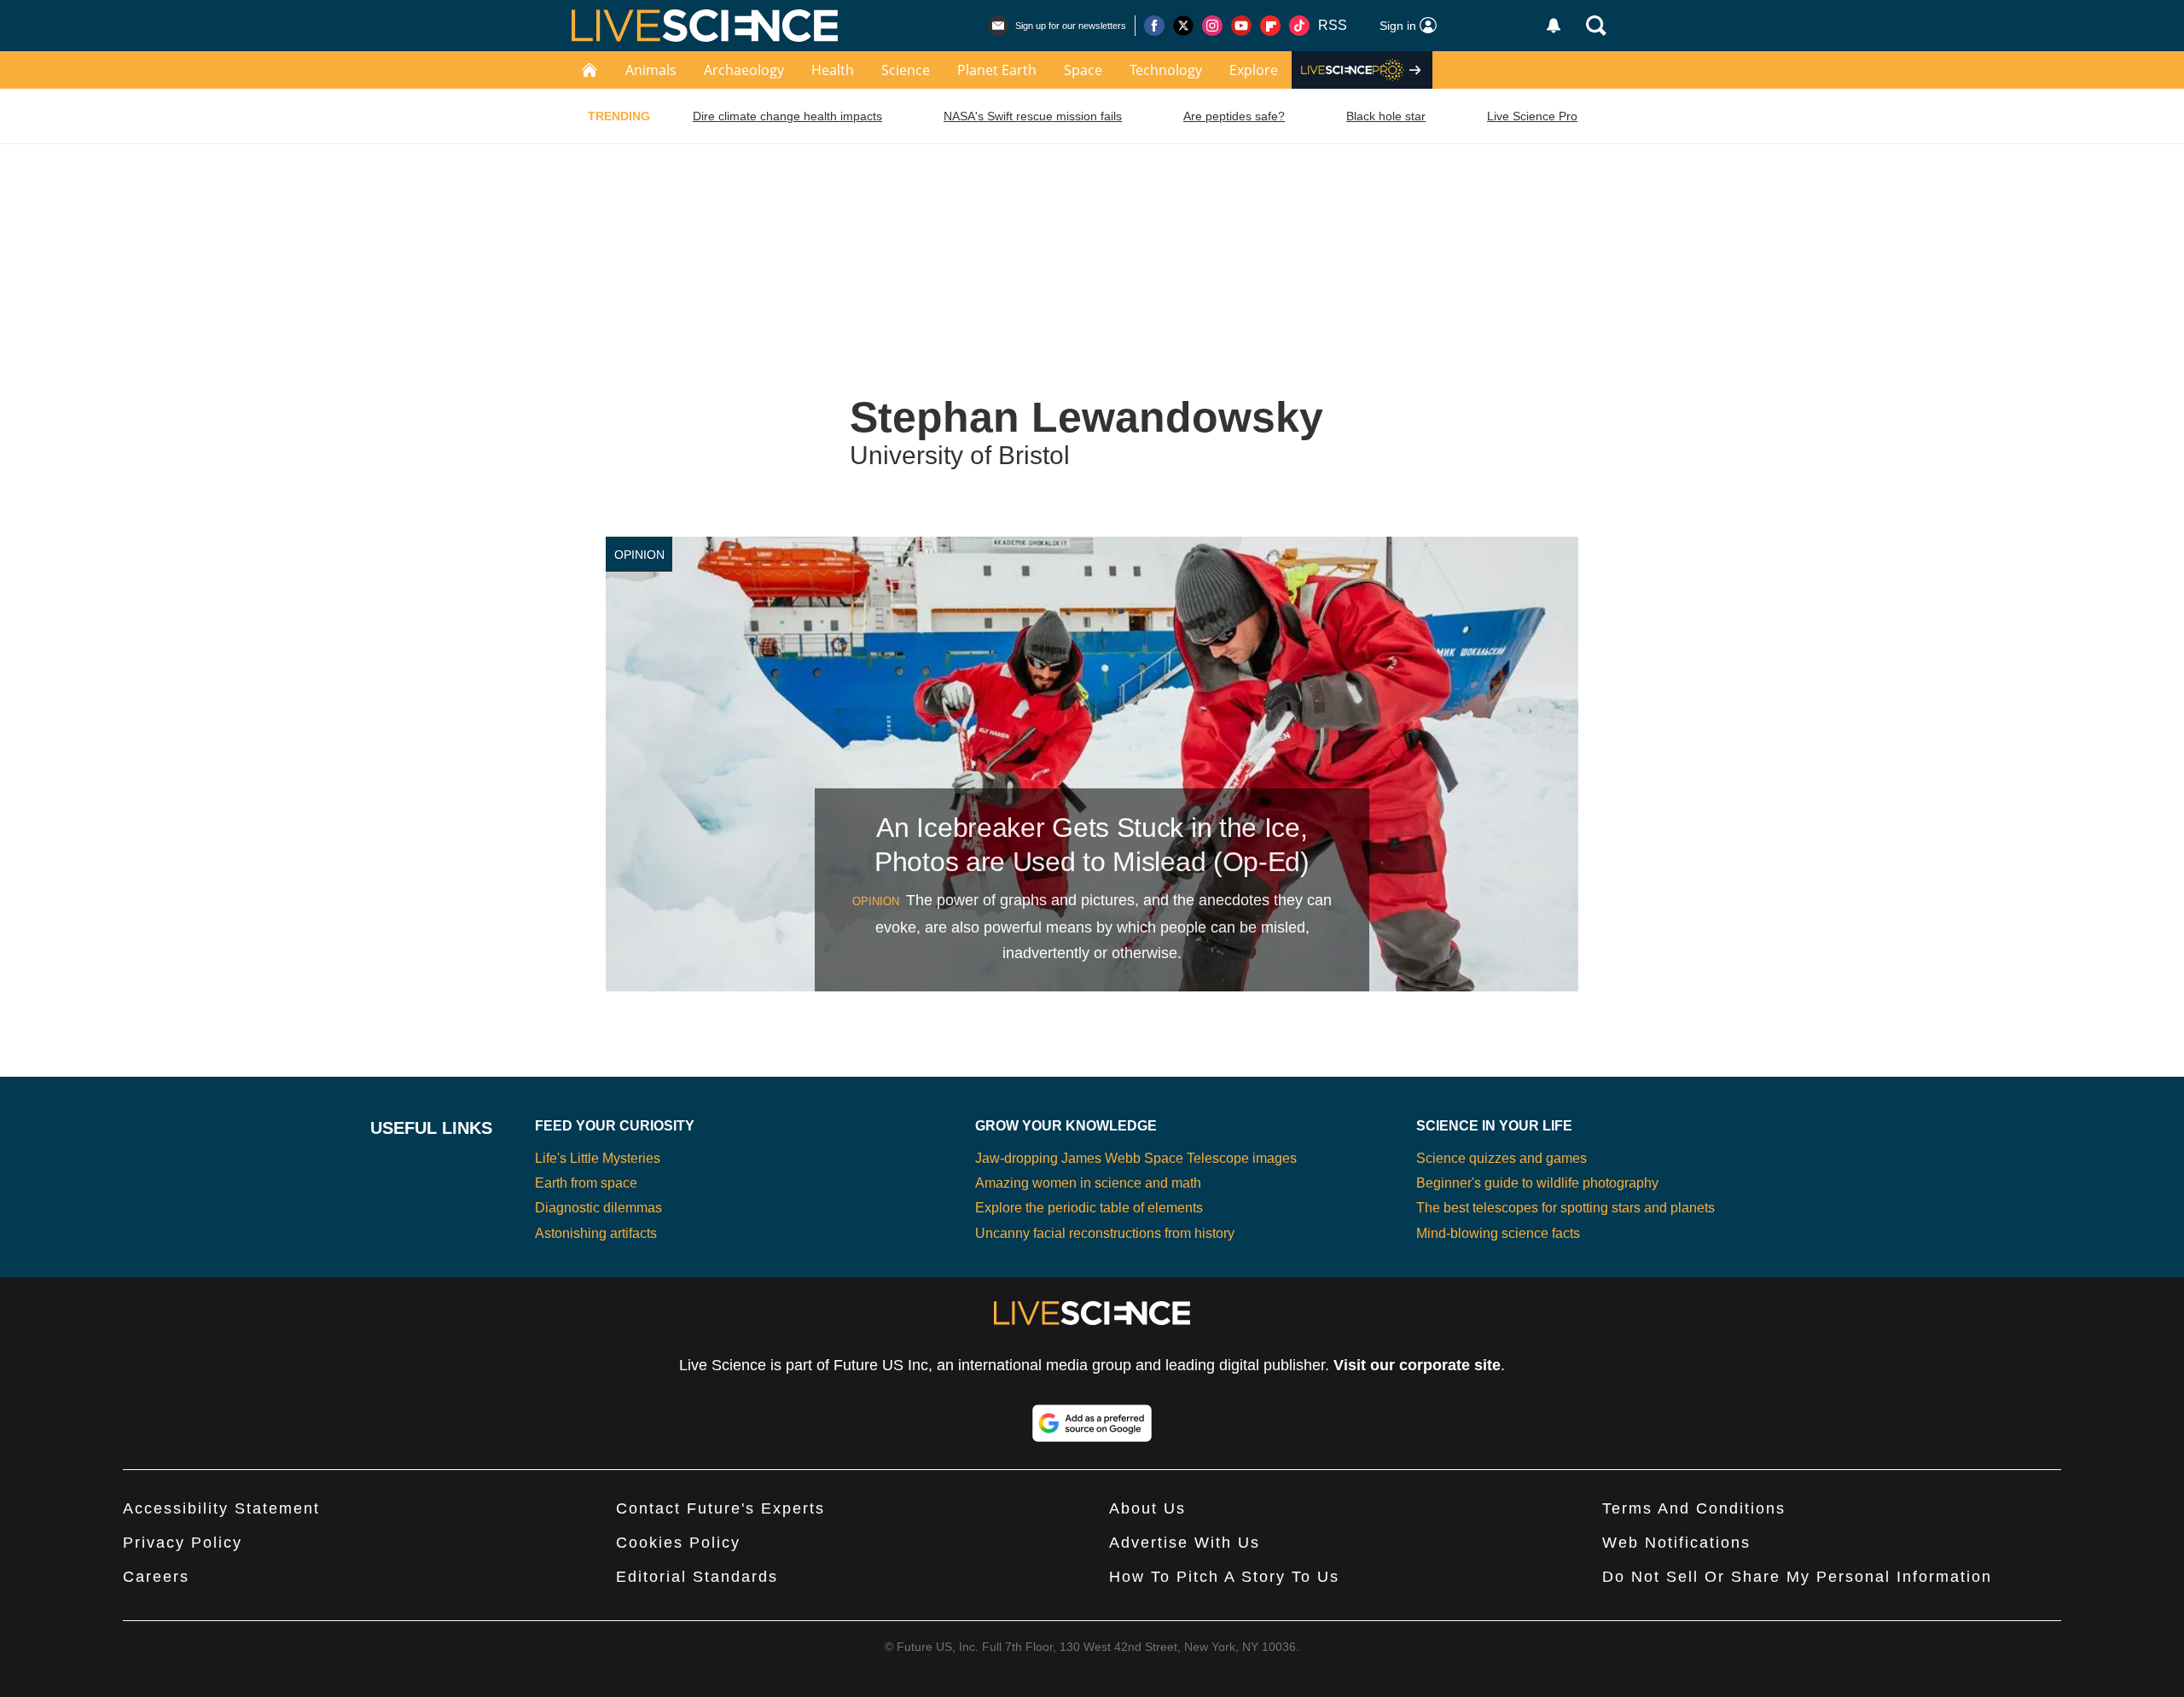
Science (906, 70)
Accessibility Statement (221, 1508)
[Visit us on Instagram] (1212, 26)
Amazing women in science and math (1088, 1183)
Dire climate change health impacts (787, 116)
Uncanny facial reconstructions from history (1105, 1233)
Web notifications (1676, 1543)
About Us (1147, 1508)
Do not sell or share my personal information (1797, 1577)
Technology (1166, 70)
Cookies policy (678, 1543)
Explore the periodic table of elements (1089, 1208)
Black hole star (1386, 116)
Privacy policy (183, 1543)
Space (1083, 70)
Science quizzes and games (1501, 1158)
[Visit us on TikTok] (1299, 26)
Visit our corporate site (1417, 1365)
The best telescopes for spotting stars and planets (1565, 1208)
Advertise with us (1185, 1543)
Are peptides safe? (1234, 116)
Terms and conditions (1694, 1508)
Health (833, 70)
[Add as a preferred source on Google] (1092, 1423)
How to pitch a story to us (1224, 1577)
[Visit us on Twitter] (1183, 26)
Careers (156, 1577)
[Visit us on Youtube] (1241, 26)
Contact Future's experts (720, 1508)
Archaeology (744, 70)
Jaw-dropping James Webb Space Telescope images (1136, 1158)
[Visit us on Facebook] (1154, 26)
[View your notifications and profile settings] (1554, 26)
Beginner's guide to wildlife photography (1537, 1183)
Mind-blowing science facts (1498, 1233)
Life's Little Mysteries (598, 1158)
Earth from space (586, 1183)
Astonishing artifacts (596, 1233)
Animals (651, 70)
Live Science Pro (1532, 116)
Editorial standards (697, 1577)
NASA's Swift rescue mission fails (1033, 116)
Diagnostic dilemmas (598, 1208)
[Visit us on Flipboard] (1270, 26)
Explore (1254, 70)
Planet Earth (997, 70)
